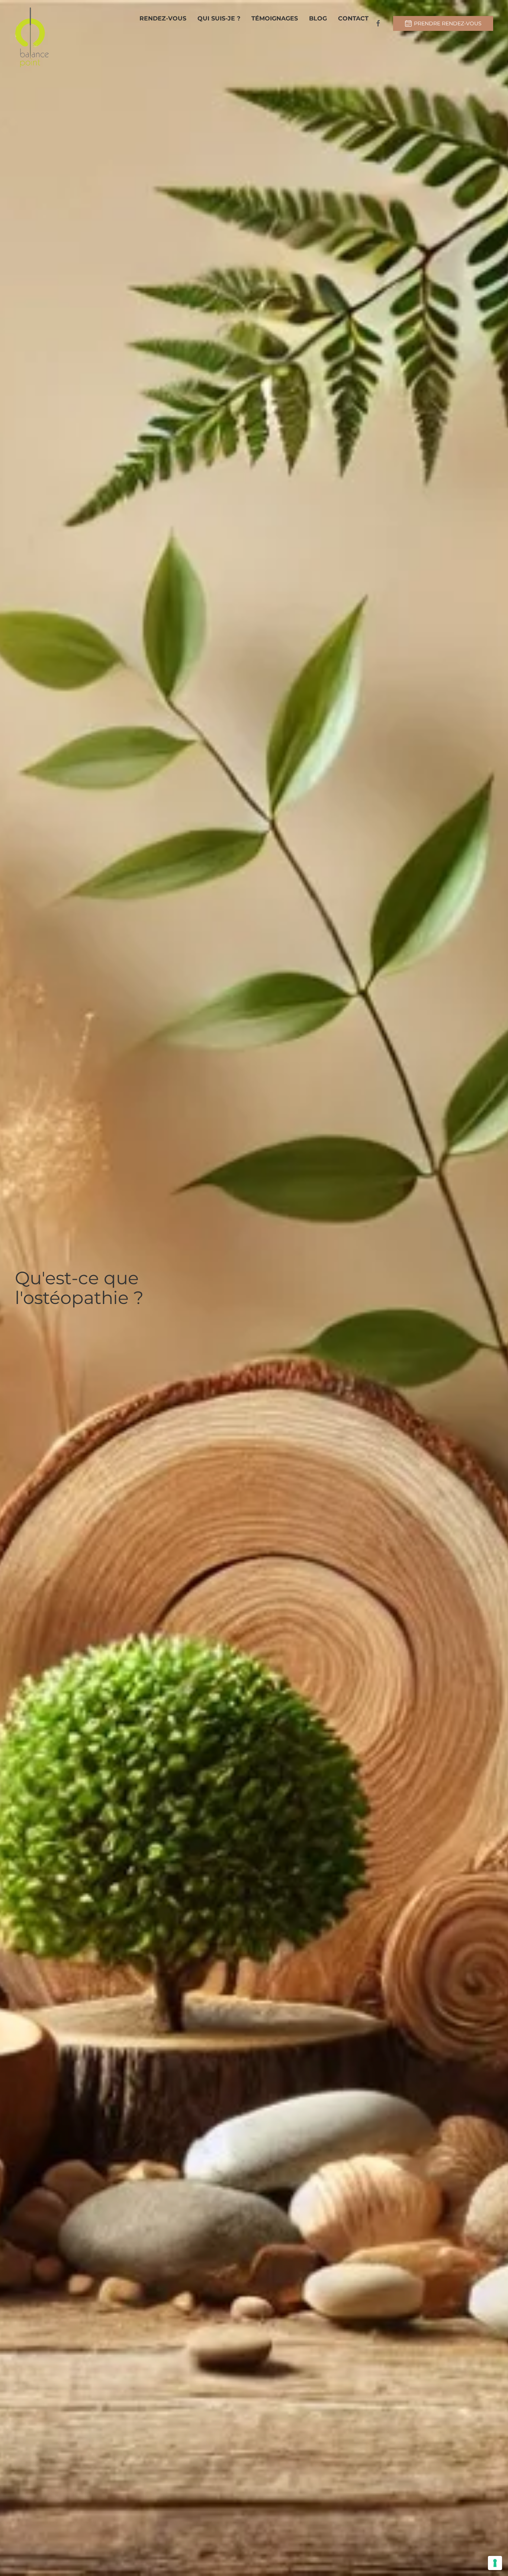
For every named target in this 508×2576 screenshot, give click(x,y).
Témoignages (275, 18)
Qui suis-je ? (219, 18)
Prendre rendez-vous (448, 23)
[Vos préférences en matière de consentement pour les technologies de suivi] (495, 2563)
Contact (353, 18)
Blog (318, 18)
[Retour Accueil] (32, 37)
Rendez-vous (163, 18)
